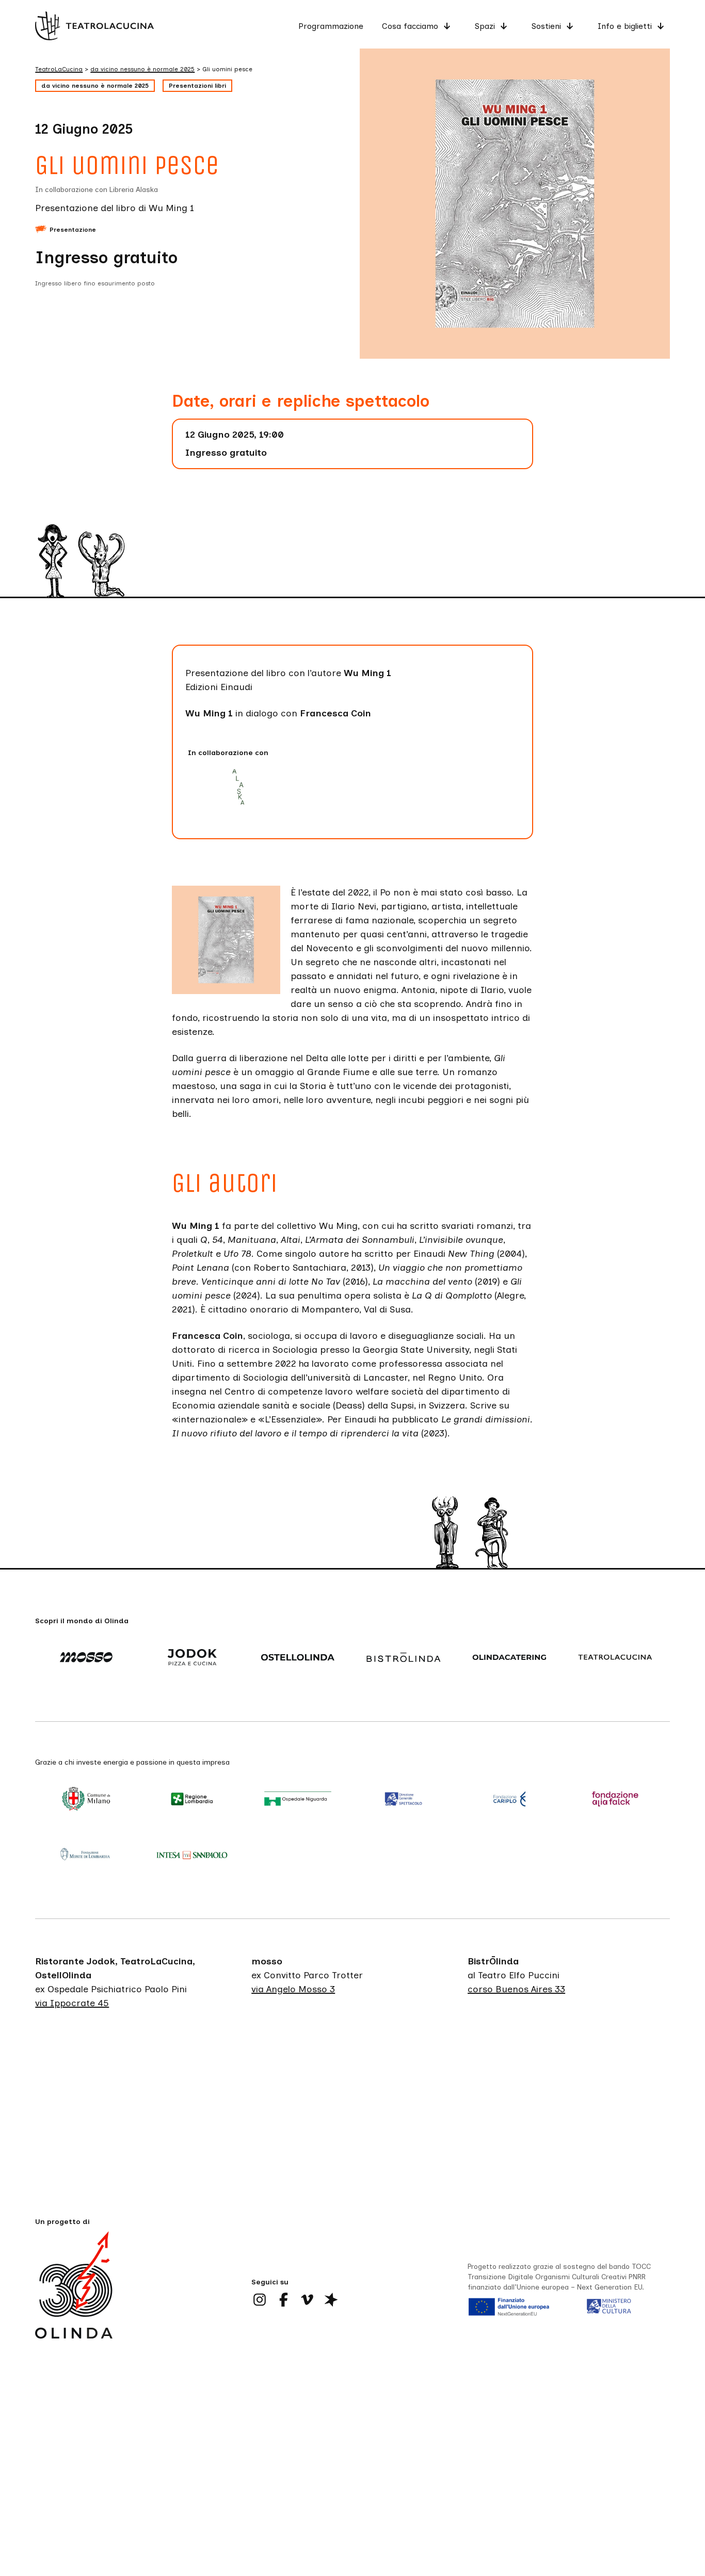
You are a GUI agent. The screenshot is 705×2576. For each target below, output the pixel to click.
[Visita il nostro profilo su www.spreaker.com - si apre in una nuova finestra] (331, 2300)
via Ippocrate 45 (72, 2004)
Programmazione (331, 26)
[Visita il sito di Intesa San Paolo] (194, 1855)
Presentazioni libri (197, 86)
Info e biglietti (625, 26)
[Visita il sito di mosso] (88, 1658)
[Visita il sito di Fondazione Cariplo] (511, 1800)
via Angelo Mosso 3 (293, 1990)
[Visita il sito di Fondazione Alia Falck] (617, 1800)
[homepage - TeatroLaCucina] (74, 2301)
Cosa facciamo (410, 26)
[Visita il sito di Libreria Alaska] (242, 788)
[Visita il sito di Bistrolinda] (405, 1658)
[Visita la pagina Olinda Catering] (511, 1658)
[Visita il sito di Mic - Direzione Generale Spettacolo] (405, 1800)
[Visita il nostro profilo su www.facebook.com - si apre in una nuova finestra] (283, 2300)
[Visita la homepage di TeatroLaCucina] (94, 26)
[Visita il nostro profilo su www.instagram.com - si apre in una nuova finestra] (260, 2300)
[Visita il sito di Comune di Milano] (88, 1800)
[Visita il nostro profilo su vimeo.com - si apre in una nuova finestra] (307, 2300)
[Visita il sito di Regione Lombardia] (194, 1800)
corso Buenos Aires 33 (516, 1990)
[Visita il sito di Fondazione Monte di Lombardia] (88, 1855)
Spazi (485, 26)
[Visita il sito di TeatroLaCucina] (617, 1658)
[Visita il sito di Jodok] (194, 1658)
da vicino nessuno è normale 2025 (95, 86)
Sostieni (546, 26)
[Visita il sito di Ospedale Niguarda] (300, 1800)
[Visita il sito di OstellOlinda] (300, 1658)
